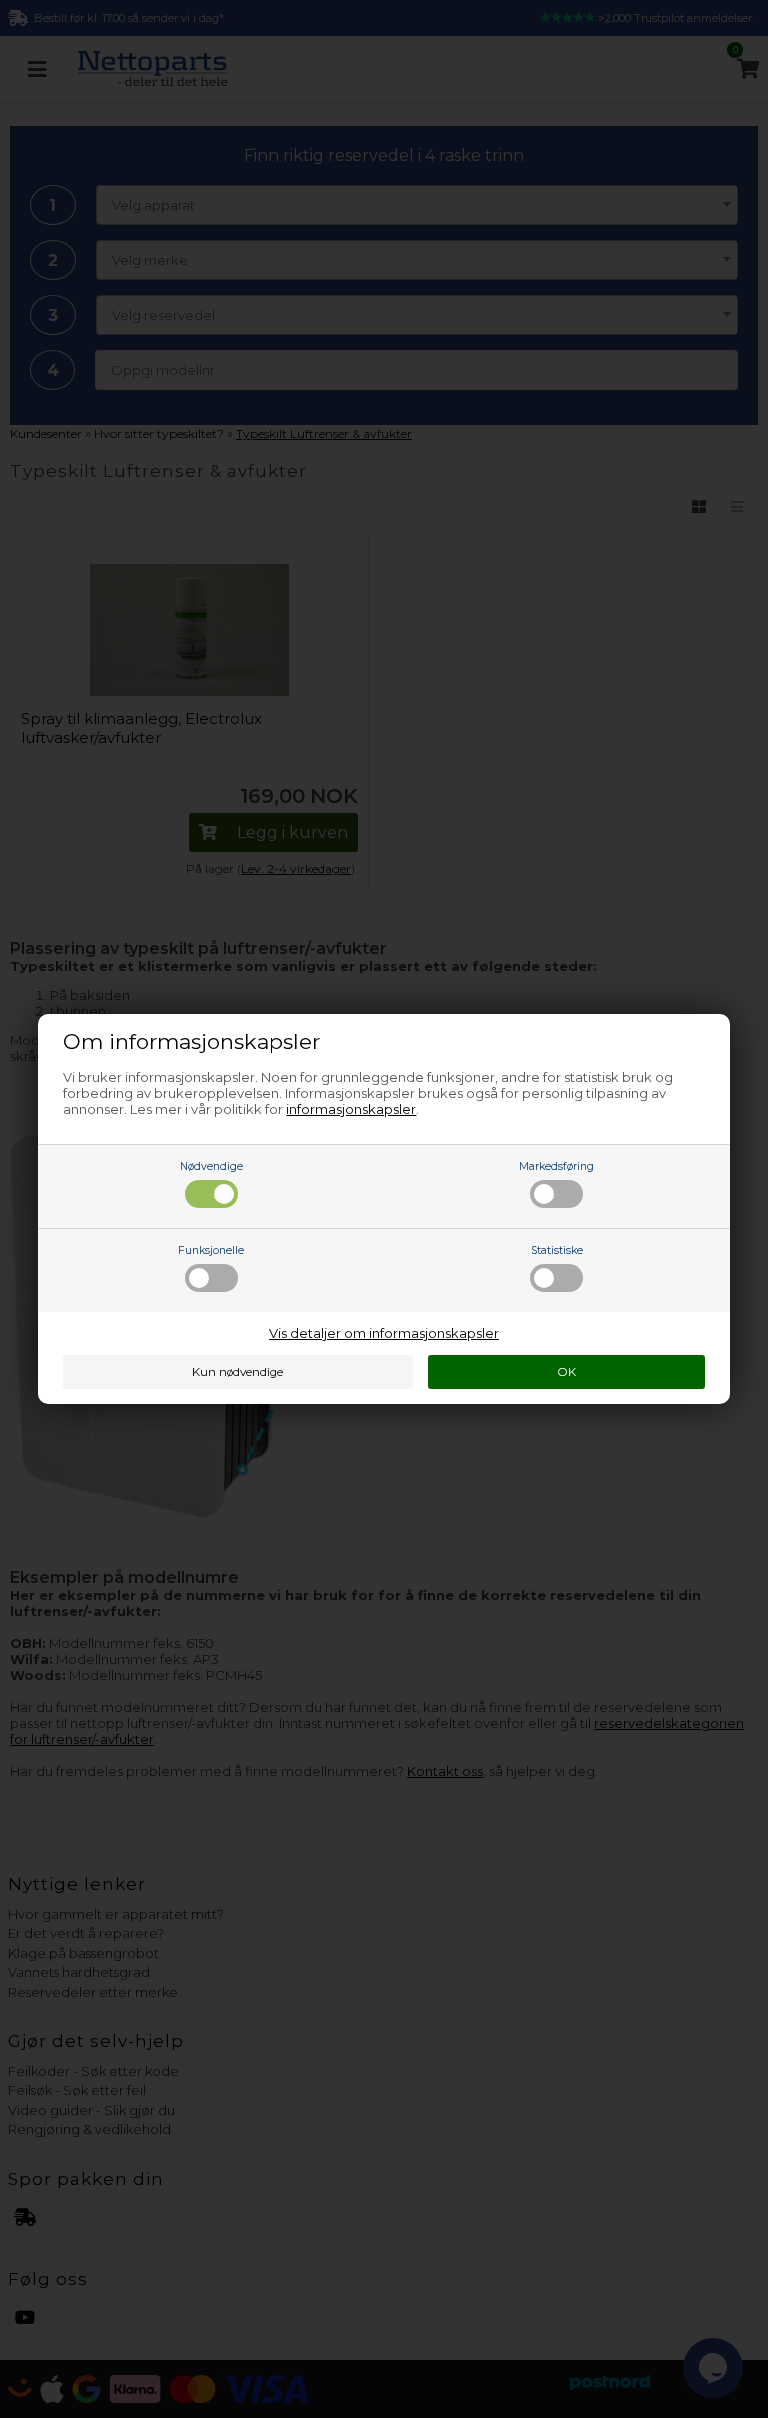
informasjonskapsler (351, 1109)
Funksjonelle (211, 1250)
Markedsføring (556, 1166)
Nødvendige (211, 1166)
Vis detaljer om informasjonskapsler (384, 1333)
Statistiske (557, 1250)
